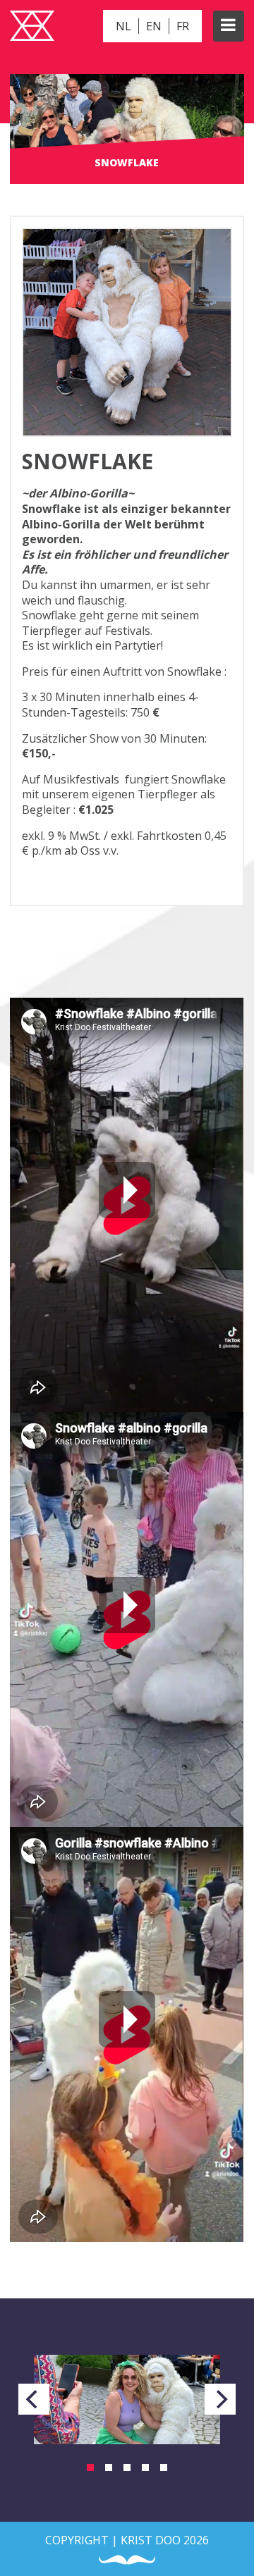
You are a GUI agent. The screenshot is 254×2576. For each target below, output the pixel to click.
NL (123, 26)
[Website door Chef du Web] (127, 2560)
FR (183, 26)
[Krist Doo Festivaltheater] (32, 27)
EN (154, 26)
